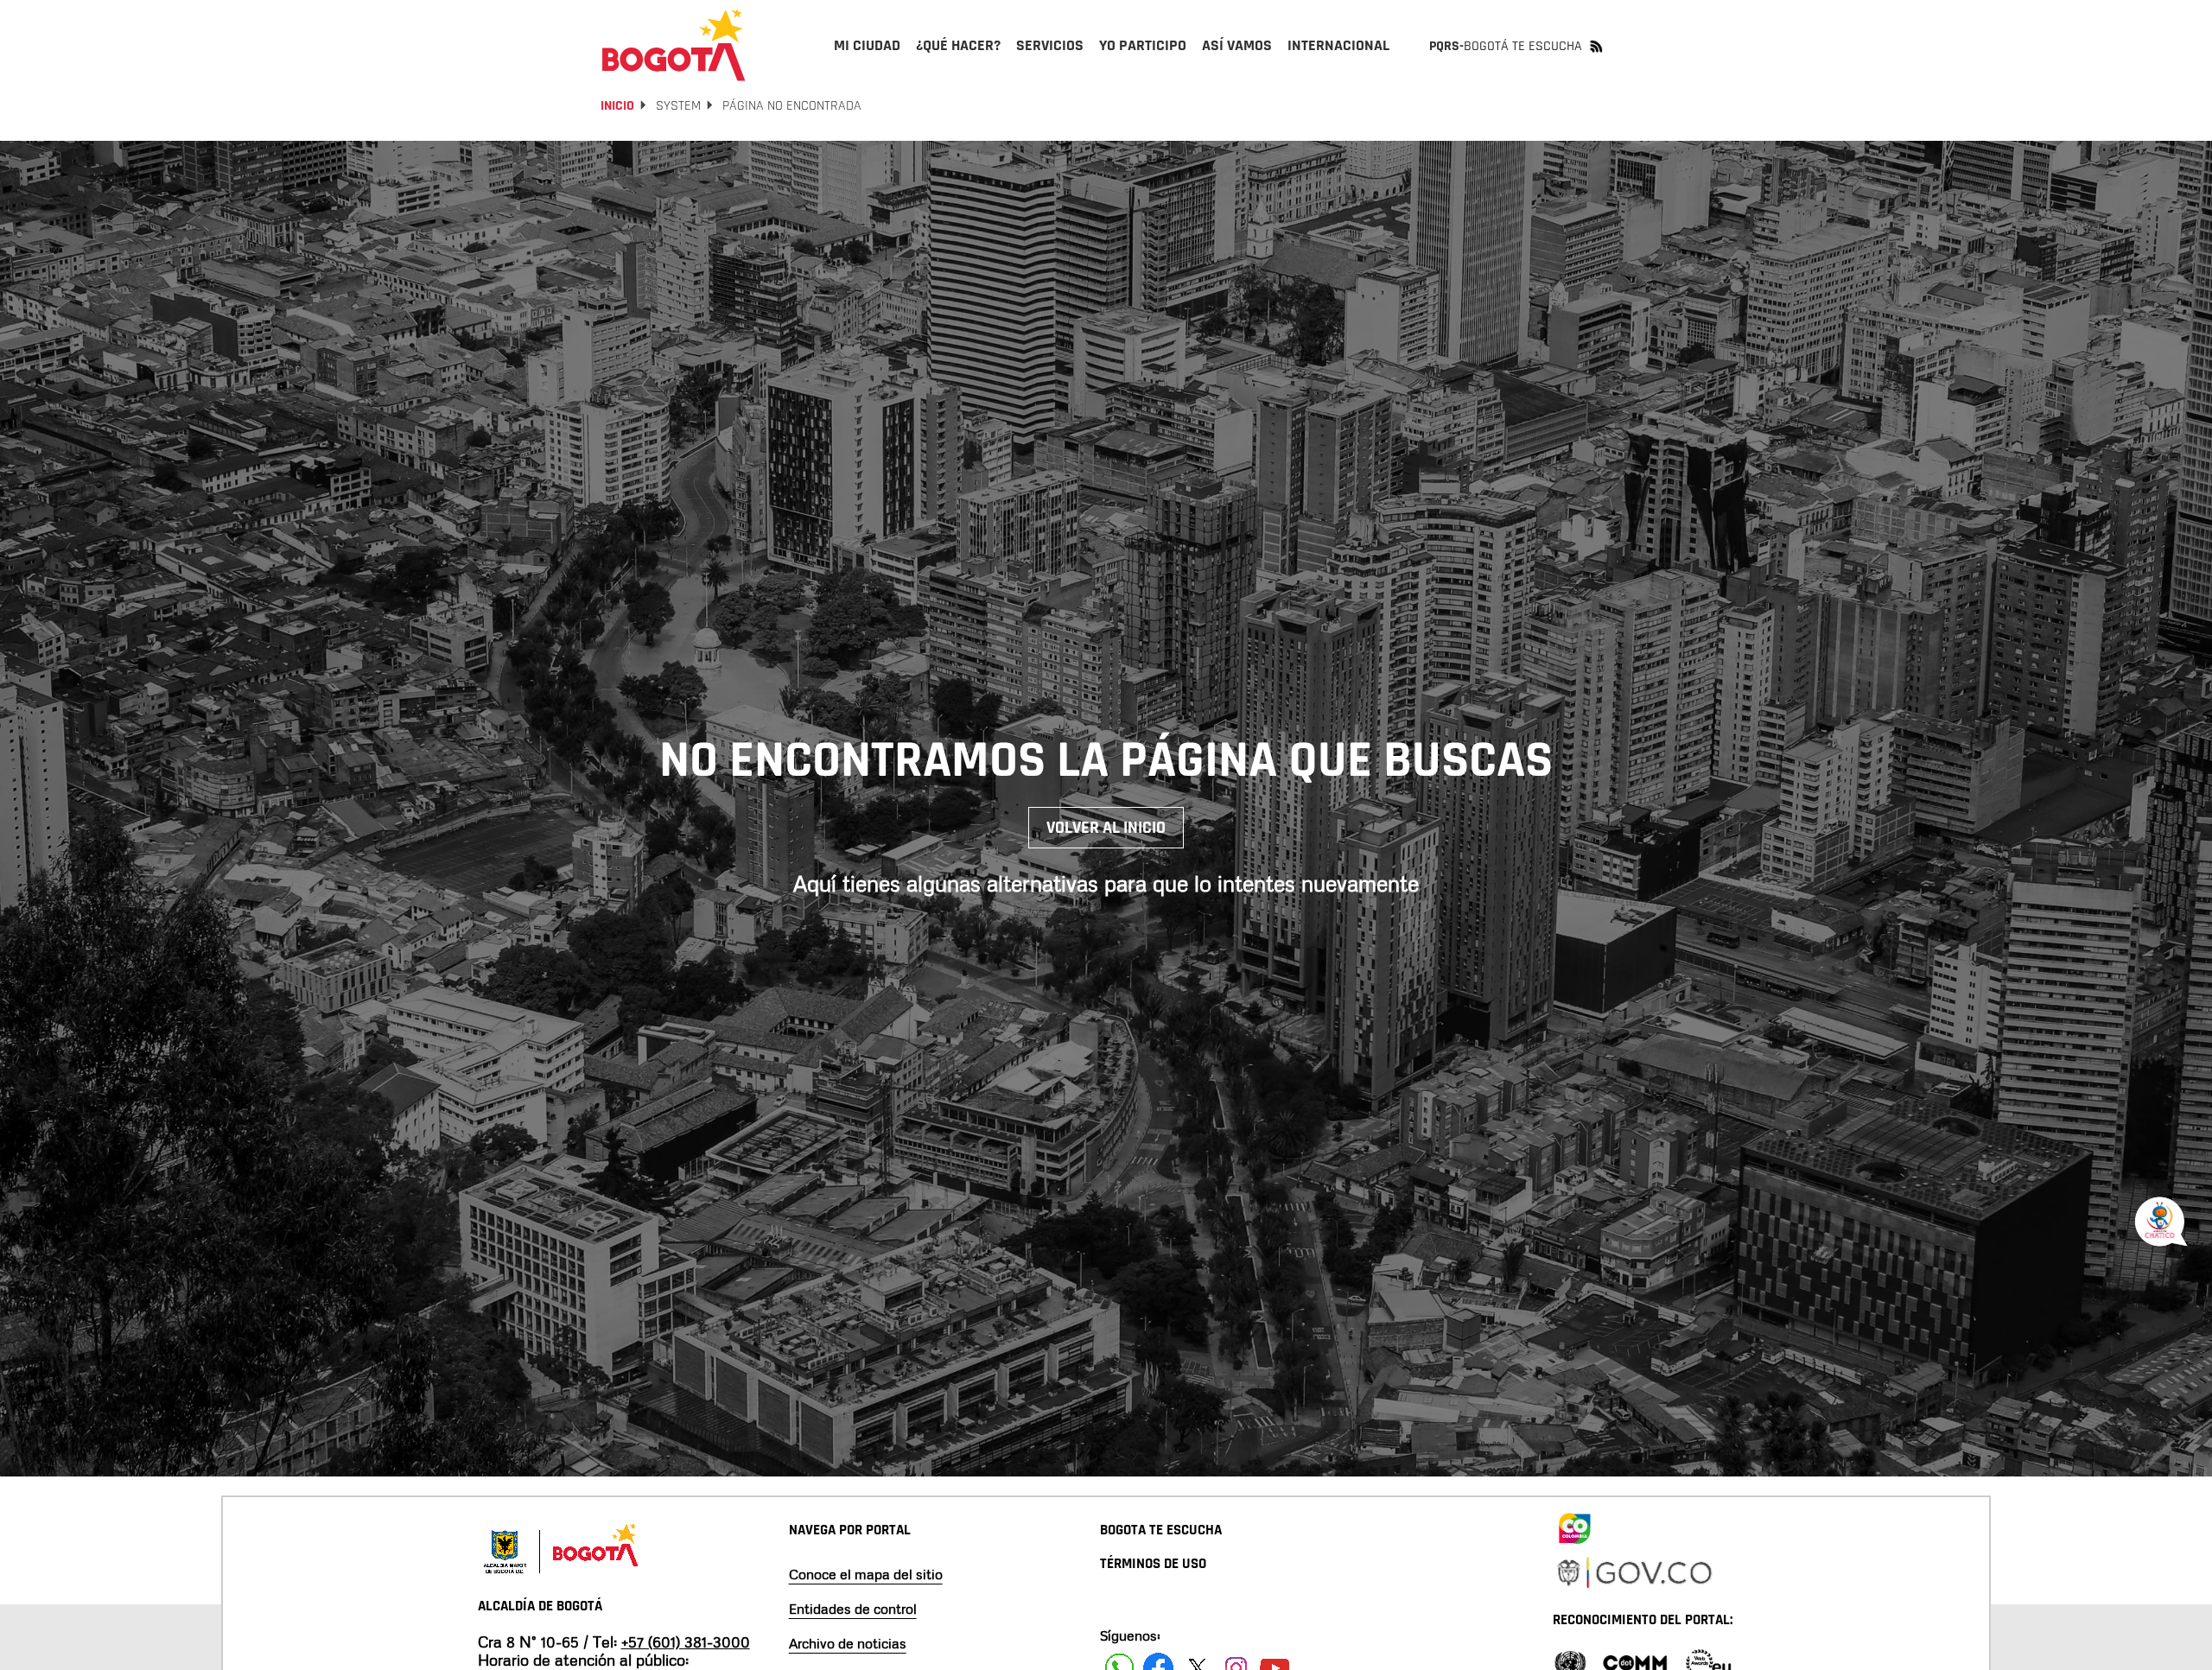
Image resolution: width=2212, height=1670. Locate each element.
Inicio (617, 106)
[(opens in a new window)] (1574, 1526)
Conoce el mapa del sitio (866, 1574)
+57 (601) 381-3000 (686, 1641)
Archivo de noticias (848, 1643)
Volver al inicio (1106, 828)
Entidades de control (853, 1609)
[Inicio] (674, 45)
